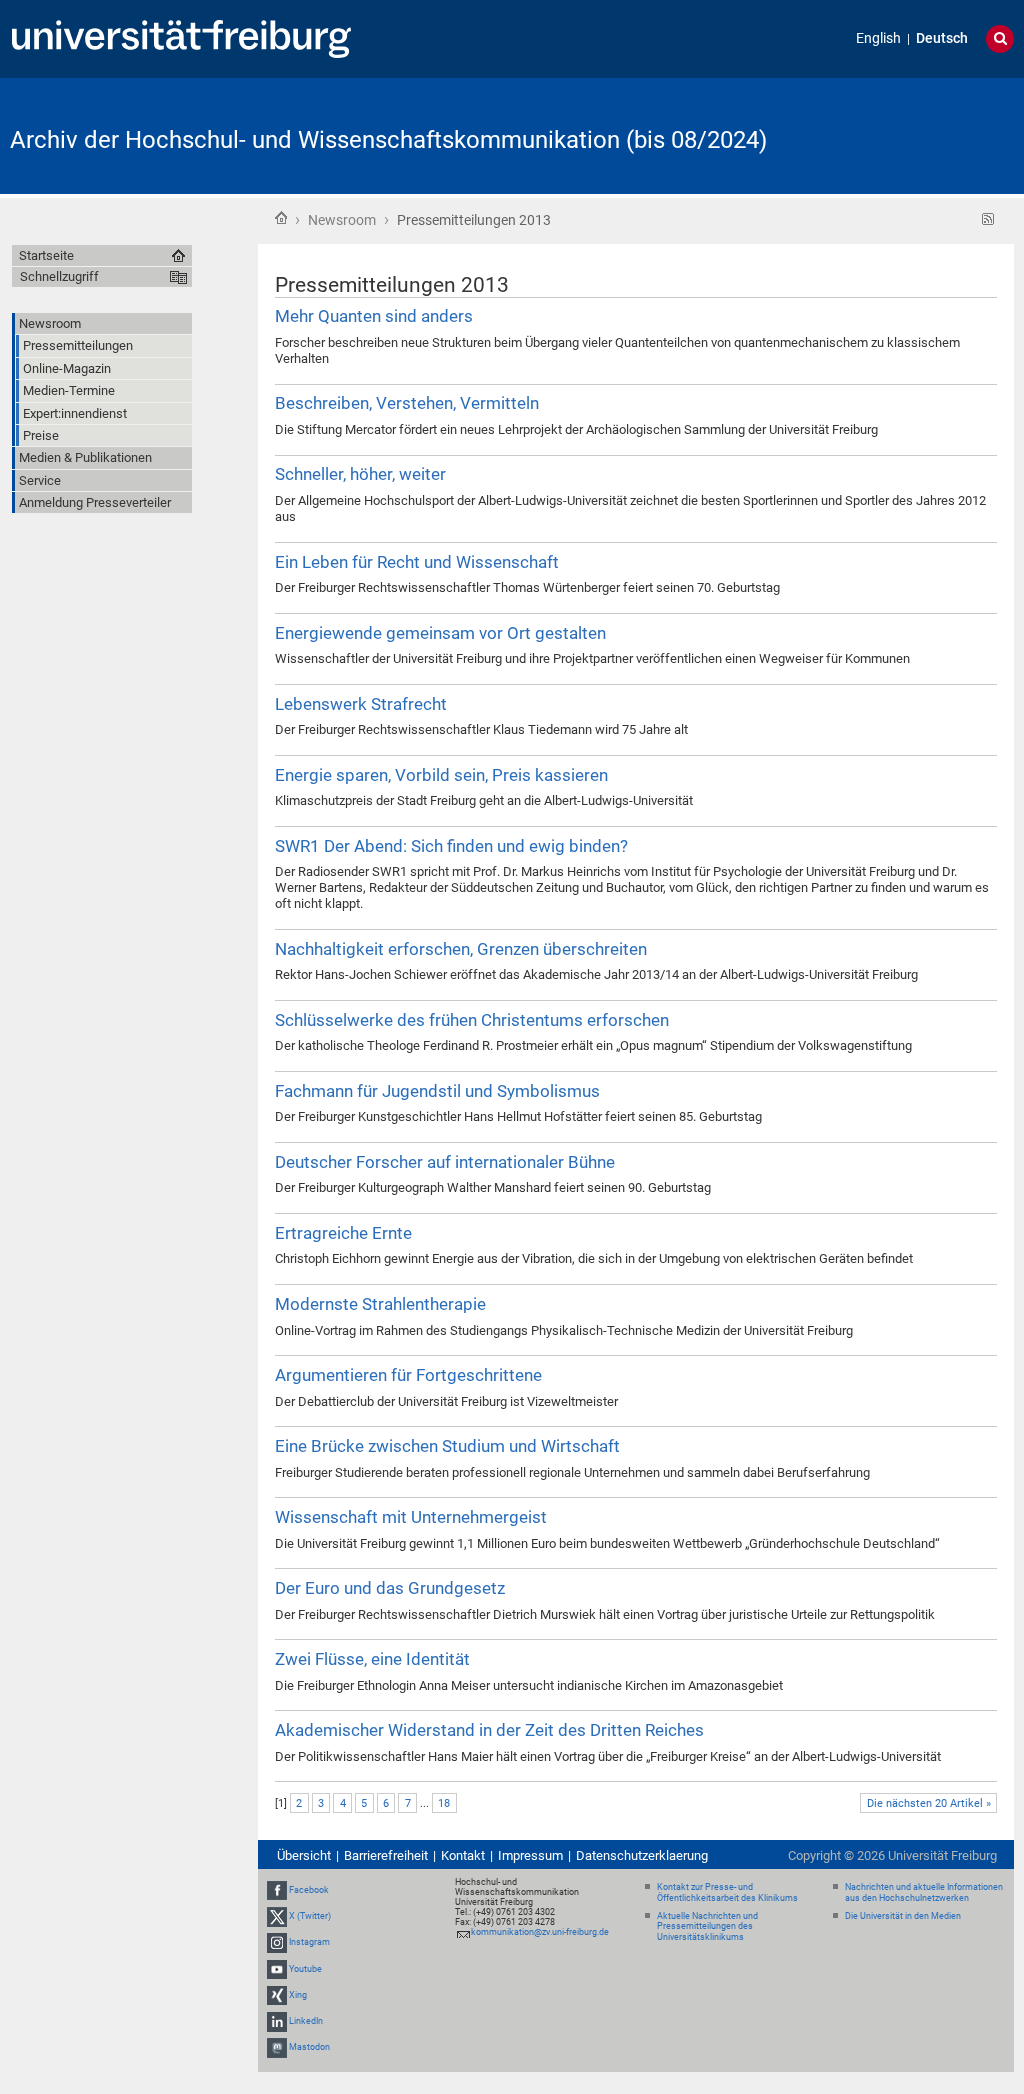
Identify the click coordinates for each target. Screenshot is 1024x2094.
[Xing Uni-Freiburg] (277, 1995)
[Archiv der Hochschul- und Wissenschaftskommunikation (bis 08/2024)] (916, 134)
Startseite (281, 218)
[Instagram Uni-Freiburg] (277, 1942)
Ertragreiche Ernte (343, 1233)
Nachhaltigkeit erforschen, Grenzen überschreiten (461, 949)
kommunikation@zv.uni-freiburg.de (540, 1932)
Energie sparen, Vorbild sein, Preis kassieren (441, 775)
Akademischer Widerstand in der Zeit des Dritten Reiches (489, 1730)
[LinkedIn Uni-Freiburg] (277, 2021)
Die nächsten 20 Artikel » (929, 1803)
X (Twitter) (310, 1916)
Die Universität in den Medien (903, 1916)
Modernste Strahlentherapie (380, 1304)
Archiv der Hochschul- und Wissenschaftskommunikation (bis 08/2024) (388, 140)
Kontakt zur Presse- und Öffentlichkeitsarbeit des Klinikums (727, 1892)
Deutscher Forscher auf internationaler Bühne (445, 1162)
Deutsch (942, 38)
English (878, 38)
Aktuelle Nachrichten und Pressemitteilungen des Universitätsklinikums (707, 1927)
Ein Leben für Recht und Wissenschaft (417, 562)
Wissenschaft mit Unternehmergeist (411, 1517)
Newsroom (342, 220)
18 (444, 1803)
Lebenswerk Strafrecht (361, 704)
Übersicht (304, 1855)
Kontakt (463, 1855)
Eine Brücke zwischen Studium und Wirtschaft (447, 1446)
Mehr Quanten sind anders (374, 316)
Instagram (309, 1942)
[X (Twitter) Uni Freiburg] (277, 1916)
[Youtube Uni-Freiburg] (277, 1969)
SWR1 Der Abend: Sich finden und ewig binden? (451, 846)
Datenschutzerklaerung (642, 1855)
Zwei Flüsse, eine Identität (372, 1659)
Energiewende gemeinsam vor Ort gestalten (440, 633)
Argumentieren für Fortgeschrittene (408, 1375)
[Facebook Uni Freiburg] (277, 1890)
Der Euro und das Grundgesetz (390, 1588)
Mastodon (309, 2047)
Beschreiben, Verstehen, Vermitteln (407, 403)
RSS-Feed (988, 219)
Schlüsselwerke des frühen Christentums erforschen (472, 1020)
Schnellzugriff (59, 276)
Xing (298, 1995)
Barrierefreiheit (386, 1855)
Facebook (309, 1890)
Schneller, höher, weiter (360, 474)
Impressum (530, 1855)
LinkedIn (306, 2021)
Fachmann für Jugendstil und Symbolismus (437, 1091)
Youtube (305, 1969)
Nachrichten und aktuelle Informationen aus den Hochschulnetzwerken (924, 1892)
